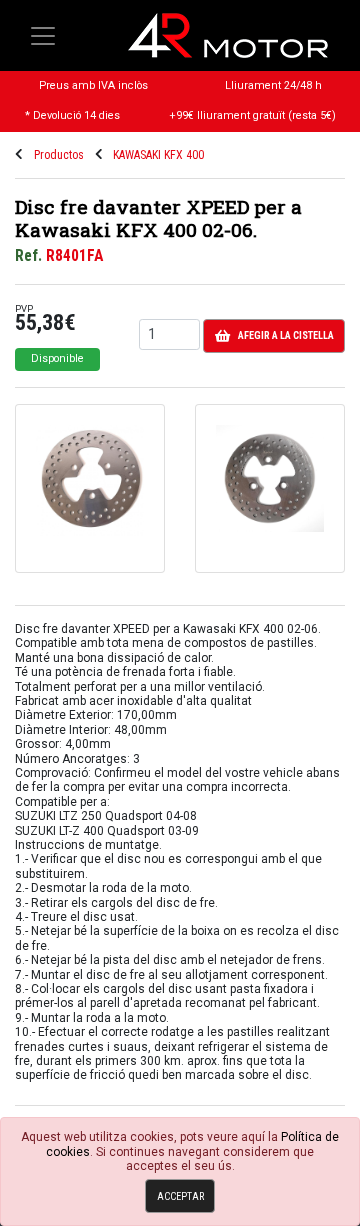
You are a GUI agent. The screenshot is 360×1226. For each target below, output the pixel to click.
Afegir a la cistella (286, 335)
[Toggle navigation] (43, 36)
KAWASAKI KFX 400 (158, 155)
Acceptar (180, 1196)
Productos (59, 155)
